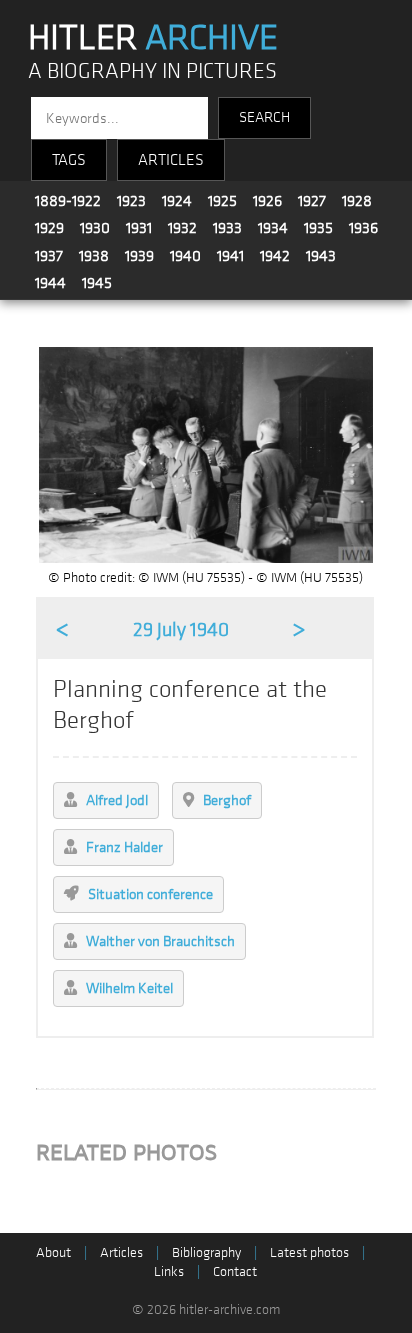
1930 (95, 228)
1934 (273, 228)
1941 (230, 256)
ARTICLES (171, 160)
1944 (50, 283)
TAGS (69, 160)
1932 (182, 228)
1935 (318, 228)
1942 (275, 256)
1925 (222, 201)
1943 (321, 256)
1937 (49, 256)
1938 (94, 256)
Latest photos (309, 1252)
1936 (363, 228)
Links (169, 1271)
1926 (267, 201)
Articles (121, 1252)
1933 (227, 228)
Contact (235, 1271)
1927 (312, 201)
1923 (131, 201)
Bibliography (206, 1252)
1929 (49, 228)
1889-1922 (68, 201)
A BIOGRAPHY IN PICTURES (152, 71)
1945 (97, 283)
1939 (139, 256)
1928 (357, 201)
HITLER (153, 38)
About (53, 1252)
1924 (177, 201)
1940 (185, 256)
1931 (139, 228)
